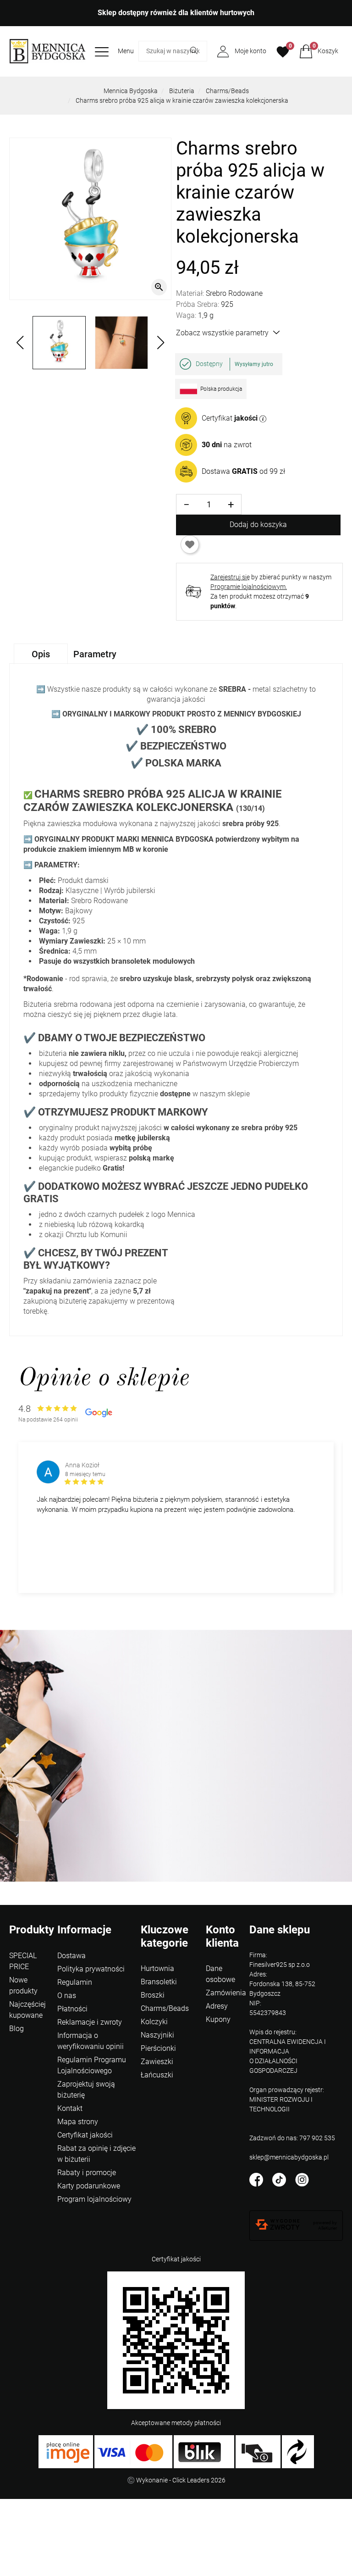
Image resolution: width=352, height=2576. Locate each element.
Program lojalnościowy (94, 2199)
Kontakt (70, 2108)
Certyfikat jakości (85, 2135)
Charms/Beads (227, 91)
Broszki (153, 1995)
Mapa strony (78, 2122)
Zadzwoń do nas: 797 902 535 (292, 2138)
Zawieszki (157, 2062)
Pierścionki (158, 2048)
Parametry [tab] (95, 654)
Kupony (218, 2019)
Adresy (217, 2006)
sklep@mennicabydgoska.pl (289, 2157)
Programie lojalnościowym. (249, 587)
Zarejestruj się (230, 577)
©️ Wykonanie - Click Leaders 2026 (176, 2480)
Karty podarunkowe (89, 2186)
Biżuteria (182, 91)
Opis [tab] (41, 654)
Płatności (72, 2009)
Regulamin (75, 1982)
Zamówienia (226, 1993)
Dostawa (71, 1956)
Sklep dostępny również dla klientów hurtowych (176, 13)
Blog (16, 2029)
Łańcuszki (157, 2075)
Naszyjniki (157, 2035)
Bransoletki (159, 1982)
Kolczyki (154, 2022)
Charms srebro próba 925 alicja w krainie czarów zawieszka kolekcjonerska (182, 100)
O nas (67, 1996)
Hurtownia (157, 1968)
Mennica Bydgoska (131, 91)
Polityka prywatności (91, 1969)
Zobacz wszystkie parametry (222, 333)
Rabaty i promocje (87, 2173)
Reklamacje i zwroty (90, 2022)
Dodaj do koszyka (258, 525)
